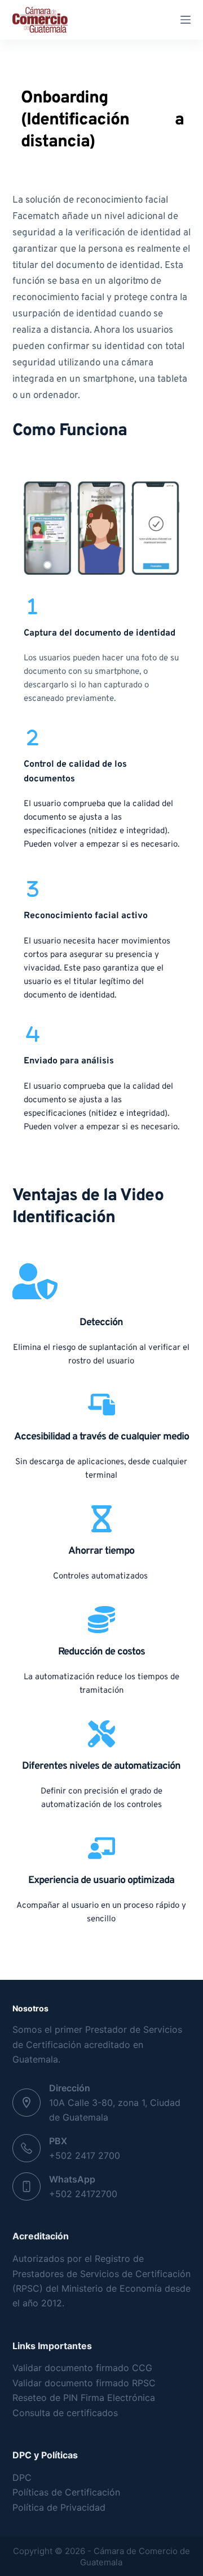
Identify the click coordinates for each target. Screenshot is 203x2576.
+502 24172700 (83, 2194)
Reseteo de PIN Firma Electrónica (84, 2398)
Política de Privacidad (59, 2507)
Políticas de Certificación (66, 2492)
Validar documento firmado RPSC (84, 2383)
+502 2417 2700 (85, 2155)
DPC (22, 2477)
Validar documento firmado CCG (84, 2368)
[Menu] (186, 20)
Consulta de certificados (65, 2413)
